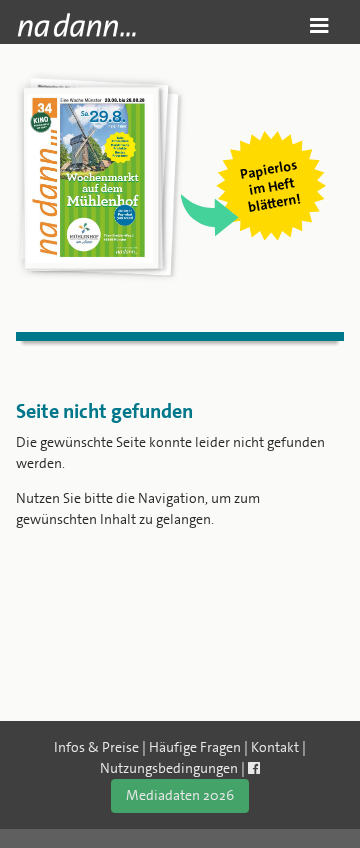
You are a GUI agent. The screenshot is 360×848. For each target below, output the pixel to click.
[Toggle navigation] (319, 25)
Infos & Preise (96, 747)
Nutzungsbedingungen (169, 768)
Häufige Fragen (195, 747)
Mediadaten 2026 (180, 795)
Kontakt (275, 747)
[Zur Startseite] (76, 25)
